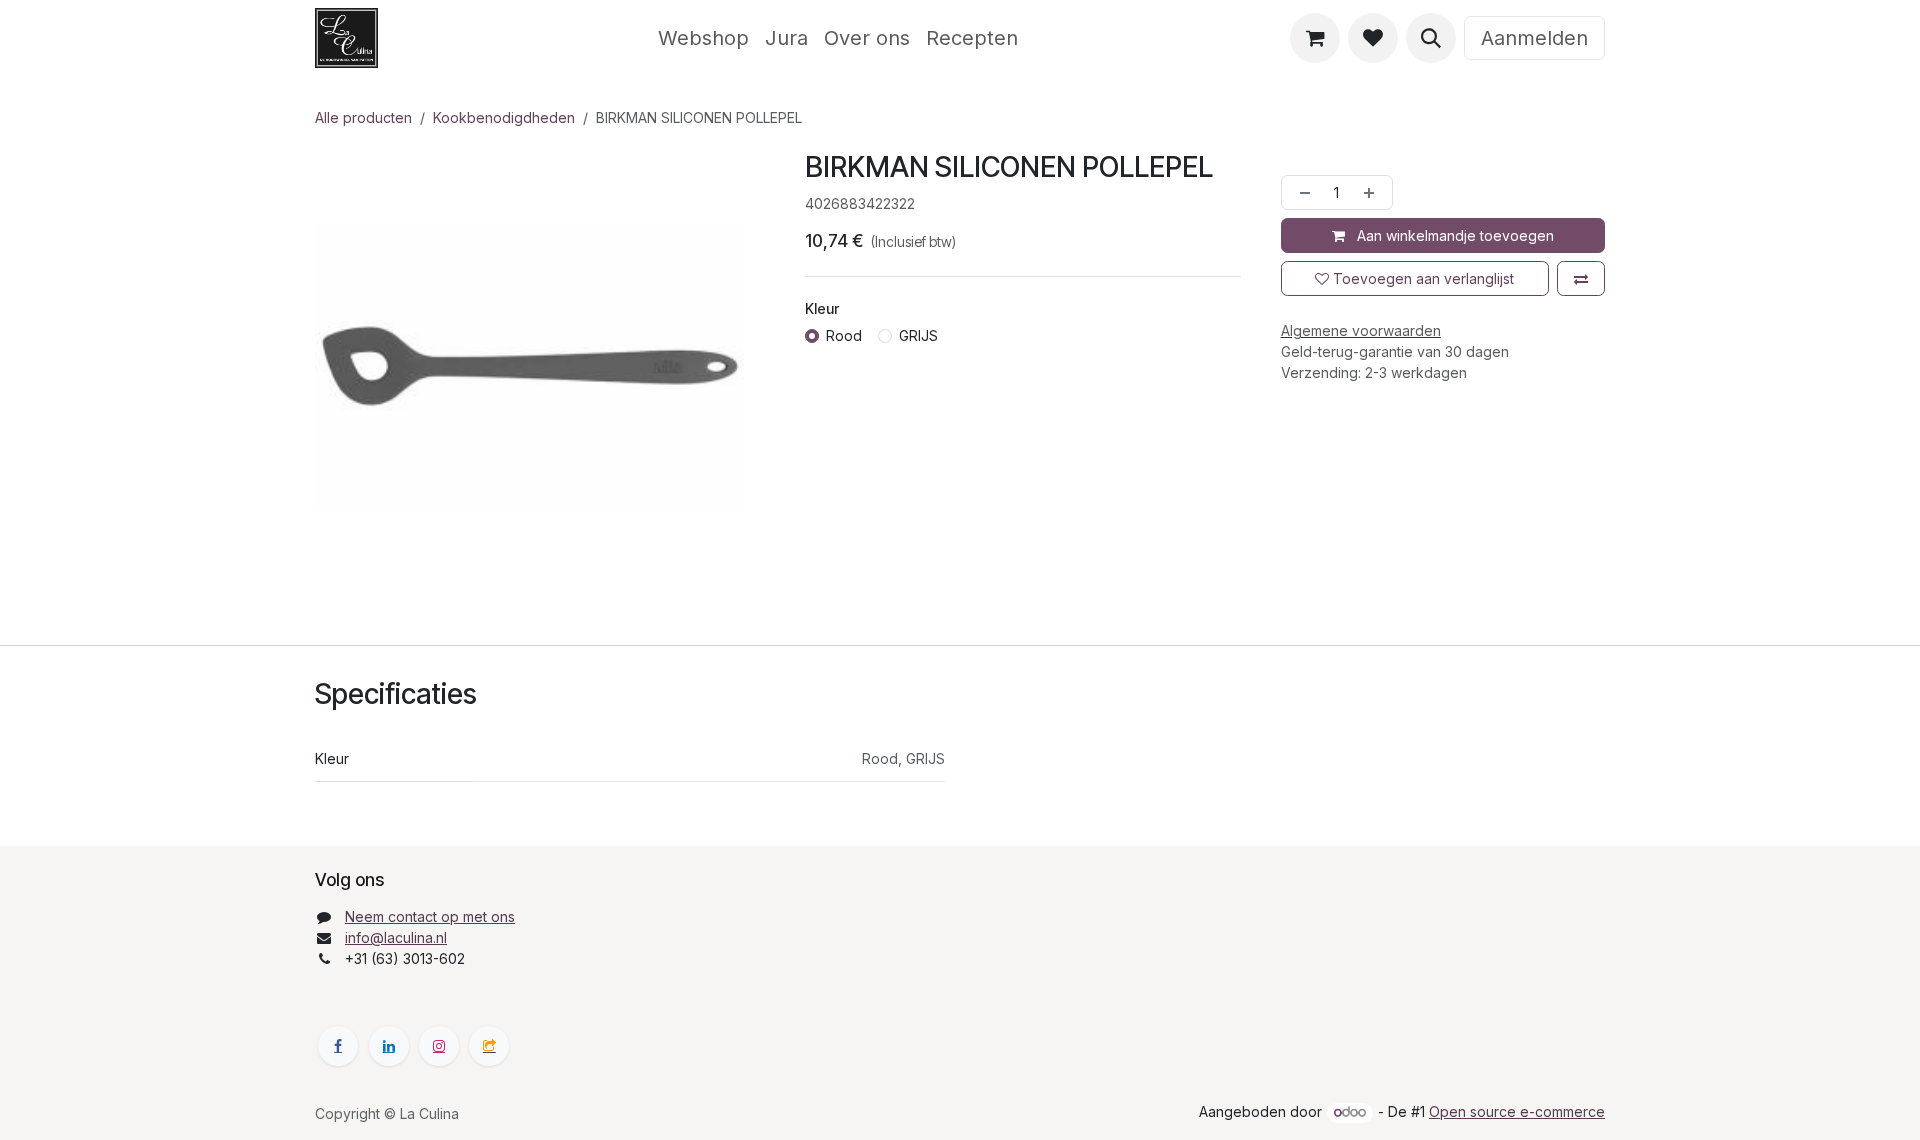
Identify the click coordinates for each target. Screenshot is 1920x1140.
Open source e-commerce (1517, 1111)
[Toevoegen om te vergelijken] (1581, 278)
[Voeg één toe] (1373, 192)
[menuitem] (703, 38)
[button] (1431, 38)
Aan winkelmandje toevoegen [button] (1453, 235)
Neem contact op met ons (430, 916)
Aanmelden (1534, 38)
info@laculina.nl (396, 937)
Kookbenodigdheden (504, 117)
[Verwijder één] (1301, 192)
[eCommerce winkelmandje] (1315, 38)
